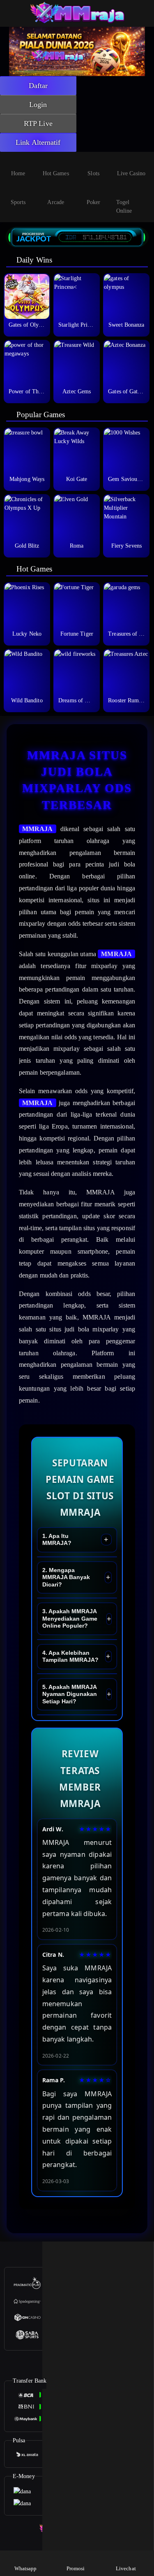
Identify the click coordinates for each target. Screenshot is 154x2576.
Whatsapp (26, 2568)
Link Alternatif (38, 142)
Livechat (126, 2568)
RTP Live (38, 123)
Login (38, 105)
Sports (18, 202)
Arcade (56, 202)
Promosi (76, 2568)
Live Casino (131, 173)
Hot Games (56, 173)
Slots (93, 173)
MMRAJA (38, 829)
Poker (94, 202)
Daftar (38, 86)
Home (18, 173)
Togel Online (124, 207)
